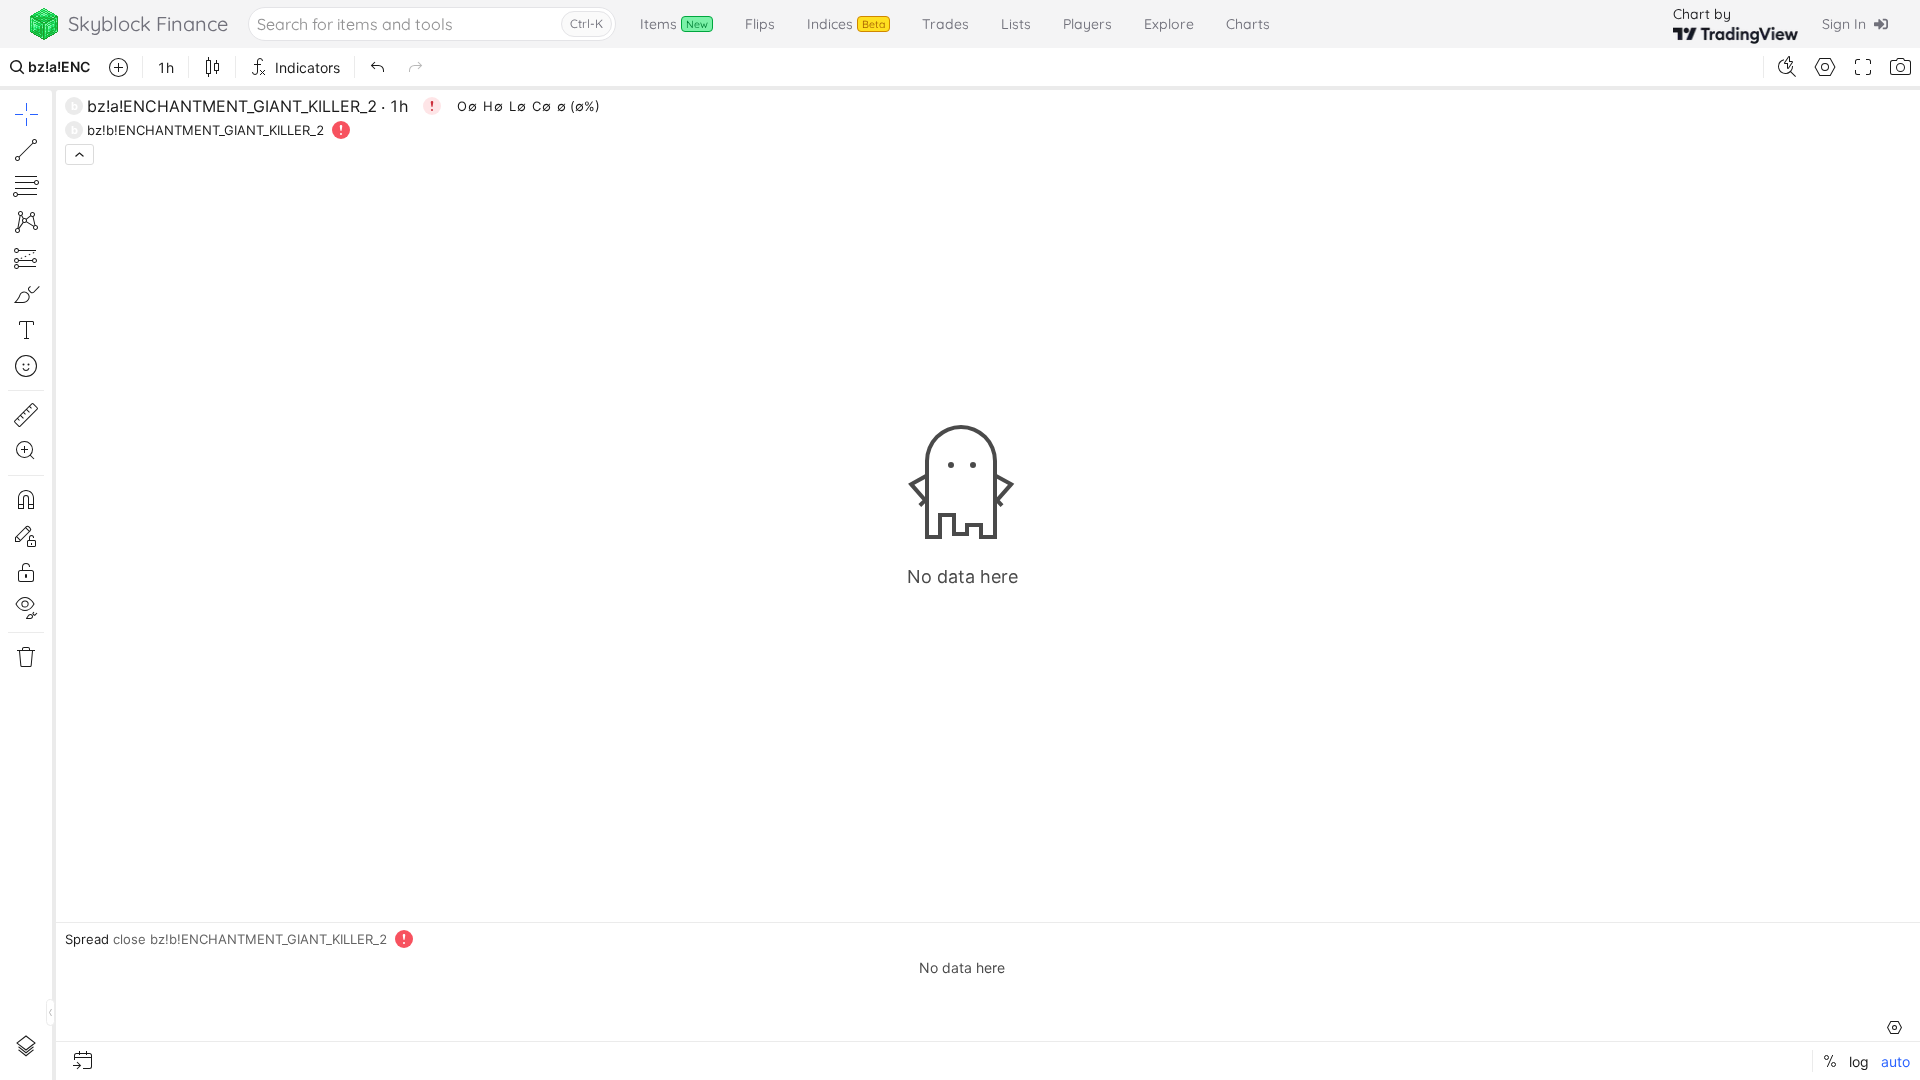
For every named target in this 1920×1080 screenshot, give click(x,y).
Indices (846, 24)
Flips (760, 24)
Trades (945, 24)
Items (674, 24)
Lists (1016, 24)
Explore (1169, 24)
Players (1087, 24)
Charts (1248, 24)
